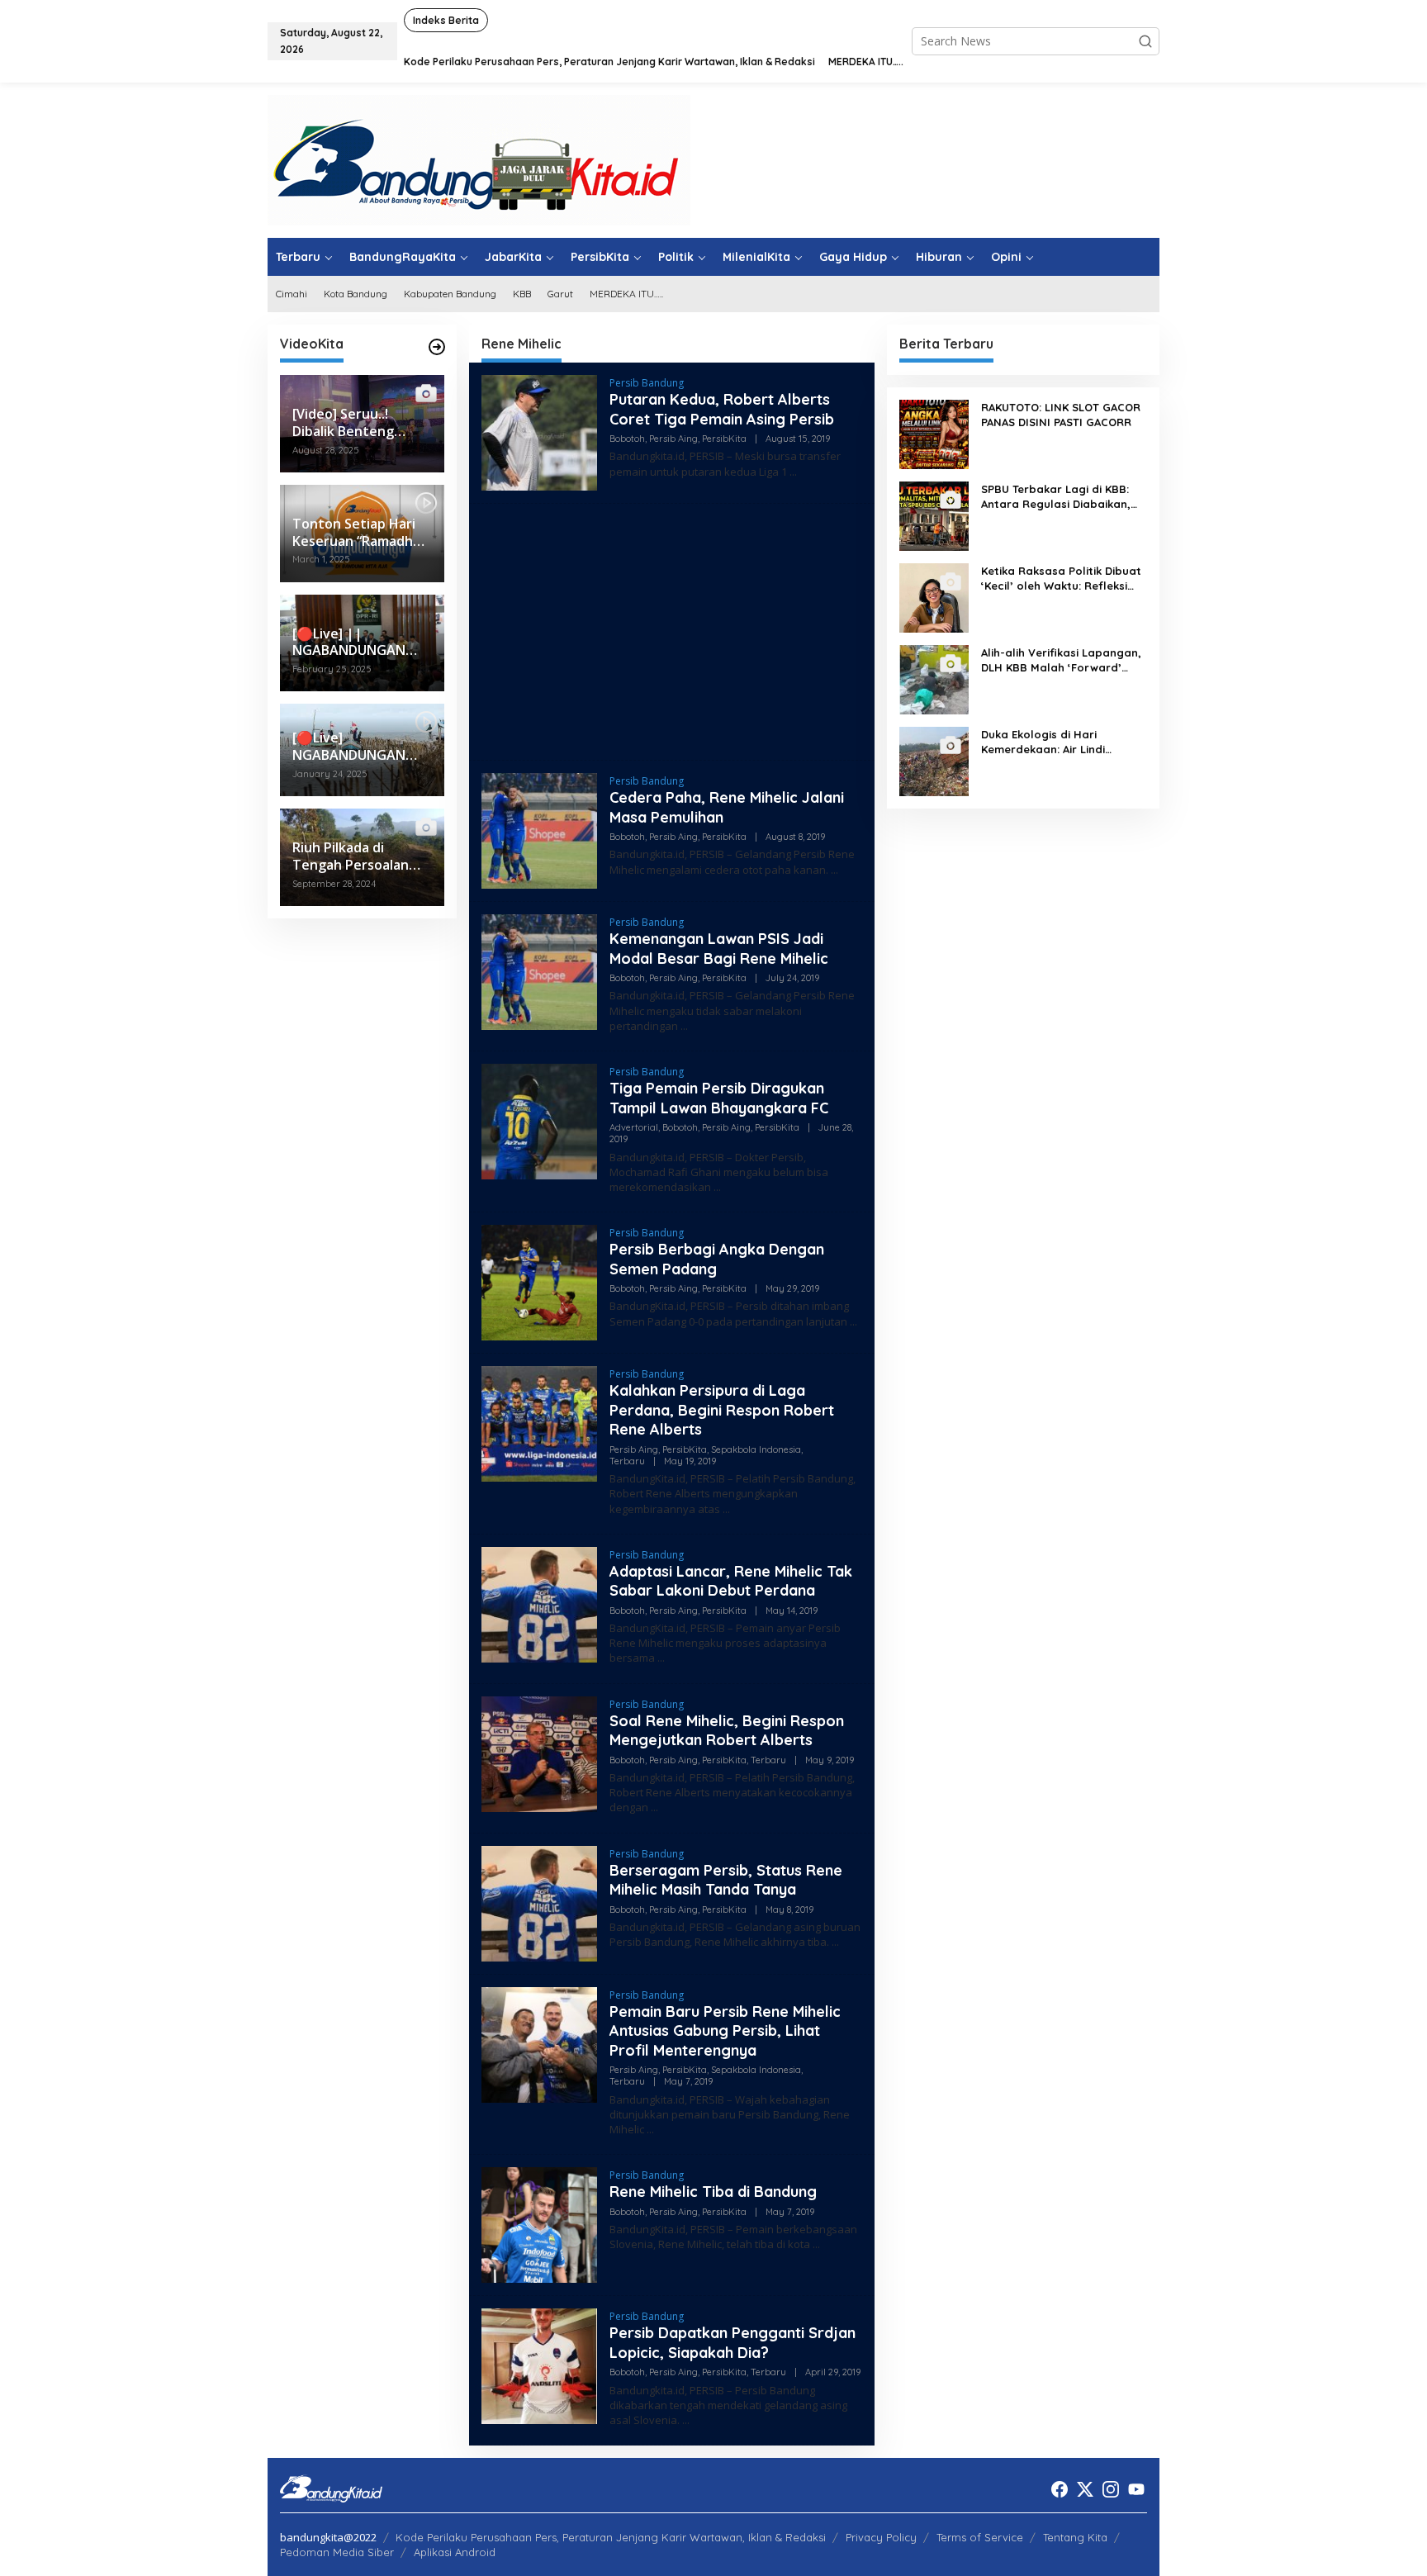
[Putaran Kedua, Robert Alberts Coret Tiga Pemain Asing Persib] (793, 472)
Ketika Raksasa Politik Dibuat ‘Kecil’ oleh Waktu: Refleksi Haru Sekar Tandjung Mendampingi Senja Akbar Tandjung (1061, 579)
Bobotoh (627, 439)
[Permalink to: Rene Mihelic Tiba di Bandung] (539, 2224)
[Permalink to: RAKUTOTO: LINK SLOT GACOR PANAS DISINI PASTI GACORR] (934, 433)
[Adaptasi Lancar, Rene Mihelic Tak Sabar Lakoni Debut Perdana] (661, 1658)
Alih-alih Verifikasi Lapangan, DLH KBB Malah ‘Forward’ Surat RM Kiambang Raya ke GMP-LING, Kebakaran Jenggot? (1061, 660)
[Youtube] (1136, 2489)
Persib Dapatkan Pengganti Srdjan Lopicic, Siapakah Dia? (732, 2342)
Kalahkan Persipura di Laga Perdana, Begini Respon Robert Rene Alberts (722, 1410)
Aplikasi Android (455, 2552)
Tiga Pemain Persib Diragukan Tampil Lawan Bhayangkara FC (719, 1098)
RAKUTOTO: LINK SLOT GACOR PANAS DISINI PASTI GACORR (1061, 415)
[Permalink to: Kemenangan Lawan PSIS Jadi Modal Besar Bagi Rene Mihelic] (539, 971)
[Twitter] (1085, 2489)
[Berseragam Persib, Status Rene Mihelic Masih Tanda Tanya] (835, 1942)
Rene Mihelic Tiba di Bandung (713, 2192)
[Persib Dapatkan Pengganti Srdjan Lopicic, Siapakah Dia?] (686, 2420)
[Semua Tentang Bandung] (479, 159)
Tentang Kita (1075, 2537)
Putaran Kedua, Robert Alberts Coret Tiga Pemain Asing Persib (724, 409)
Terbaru (627, 1461)
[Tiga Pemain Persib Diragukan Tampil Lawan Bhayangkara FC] (717, 1187)
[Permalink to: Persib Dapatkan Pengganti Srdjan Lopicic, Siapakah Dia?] (539, 2365)
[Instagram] (1111, 2489)
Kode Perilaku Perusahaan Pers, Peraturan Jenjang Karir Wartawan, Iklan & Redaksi (611, 2537)
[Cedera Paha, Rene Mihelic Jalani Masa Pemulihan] (834, 870)
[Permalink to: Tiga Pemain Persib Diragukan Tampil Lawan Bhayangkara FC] (539, 1120)
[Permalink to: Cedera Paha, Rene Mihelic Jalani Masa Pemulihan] (539, 830)
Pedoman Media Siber (337, 2552)
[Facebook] (1060, 2489)
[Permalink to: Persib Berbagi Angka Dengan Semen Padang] (539, 1281)
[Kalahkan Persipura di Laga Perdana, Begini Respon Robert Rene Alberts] (726, 1509)
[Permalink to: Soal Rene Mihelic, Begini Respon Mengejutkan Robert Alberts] (539, 1752)
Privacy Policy (881, 2537)
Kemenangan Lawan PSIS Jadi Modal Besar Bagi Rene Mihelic (719, 948)
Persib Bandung (647, 383)
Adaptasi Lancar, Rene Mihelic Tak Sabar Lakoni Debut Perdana (731, 1581)
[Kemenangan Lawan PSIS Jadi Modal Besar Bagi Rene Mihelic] (684, 1026)
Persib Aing (673, 439)
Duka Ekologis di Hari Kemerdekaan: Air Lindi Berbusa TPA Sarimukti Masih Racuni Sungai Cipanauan (1060, 742)
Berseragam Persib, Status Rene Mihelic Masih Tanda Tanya (726, 1880)
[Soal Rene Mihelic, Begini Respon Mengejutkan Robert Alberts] (654, 1807)
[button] (1145, 41)
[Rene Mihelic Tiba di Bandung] (816, 2244)
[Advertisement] (672, 632)
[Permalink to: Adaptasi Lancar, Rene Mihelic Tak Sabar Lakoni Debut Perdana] (539, 1603)
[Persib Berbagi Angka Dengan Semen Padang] (853, 1322)
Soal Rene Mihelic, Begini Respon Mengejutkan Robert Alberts (727, 1730)
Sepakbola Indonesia (756, 1449)
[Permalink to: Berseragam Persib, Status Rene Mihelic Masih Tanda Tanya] (539, 1902)
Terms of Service (980, 2537)
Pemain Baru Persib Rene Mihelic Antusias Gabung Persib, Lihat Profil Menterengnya (725, 2031)
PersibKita (724, 439)
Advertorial (634, 1127)
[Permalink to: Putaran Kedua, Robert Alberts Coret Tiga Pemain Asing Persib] (539, 432)
